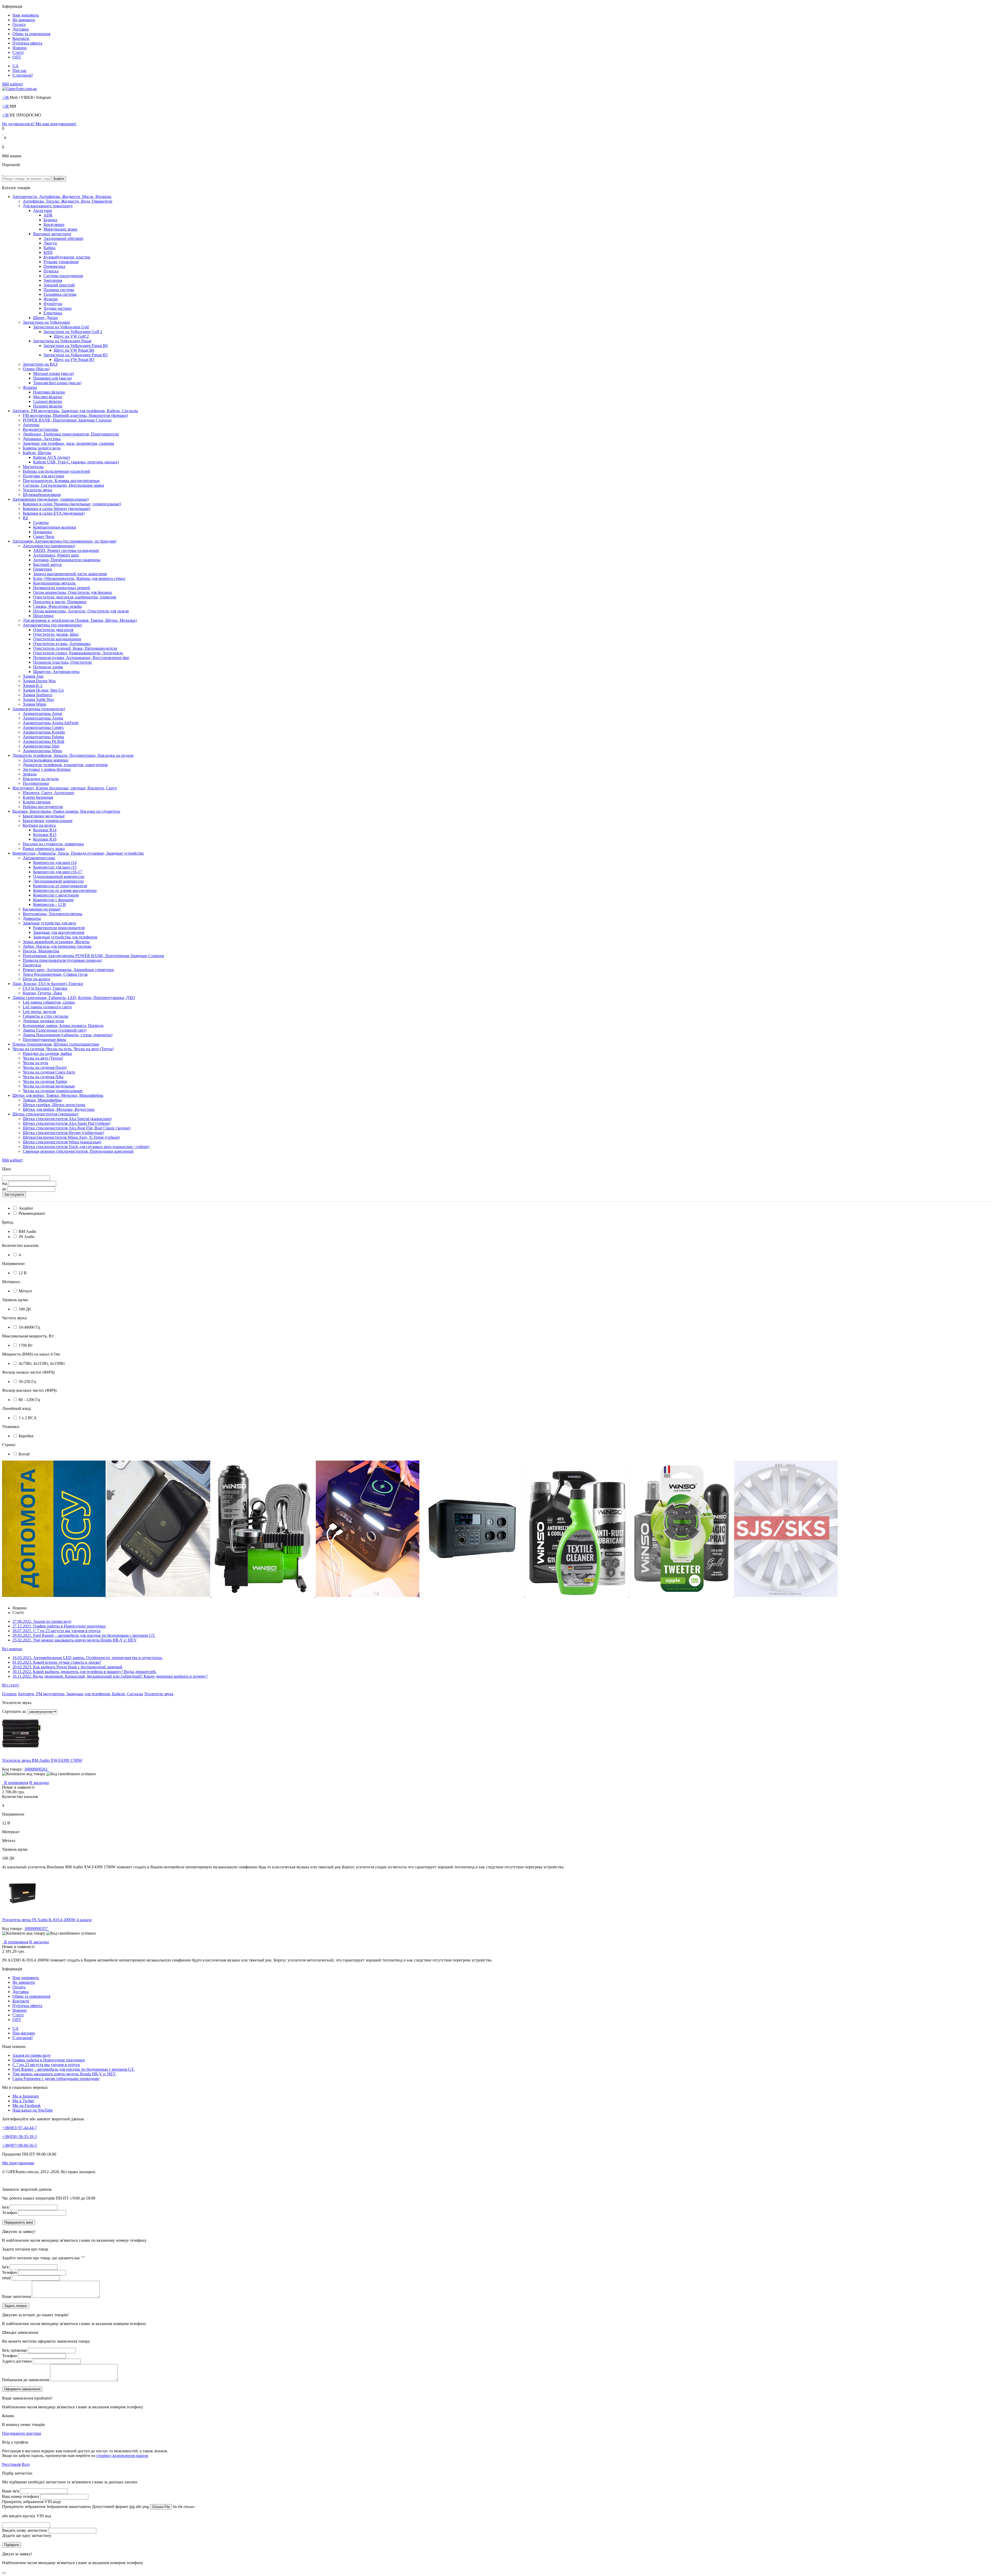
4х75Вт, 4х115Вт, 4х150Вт (41, 1363)
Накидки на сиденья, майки (47, 1053)
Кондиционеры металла (55, 583)
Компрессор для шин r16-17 (58, 872)
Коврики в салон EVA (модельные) (54, 513)
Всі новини (12, 1649)
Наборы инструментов (43, 807)
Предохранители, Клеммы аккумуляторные (61, 481)
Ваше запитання (16, 2296)
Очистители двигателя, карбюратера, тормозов (75, 597)
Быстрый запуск (47, 564)
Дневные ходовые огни (43, 1021)
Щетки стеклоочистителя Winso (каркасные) (62, 1142)
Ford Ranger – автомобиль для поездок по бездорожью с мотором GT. (84, 1635)
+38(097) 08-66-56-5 (19, 2145)
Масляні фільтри (48, 397)
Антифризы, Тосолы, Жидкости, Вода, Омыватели (68, 201)
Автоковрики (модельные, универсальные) (50, 499)
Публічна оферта (27, 43)
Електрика (53, 313)
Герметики (43, 569)
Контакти (21, 38)
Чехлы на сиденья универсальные (53, 1091)
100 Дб (24, 1309)
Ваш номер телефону (21, 2496)
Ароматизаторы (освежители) (39, 709)
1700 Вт (25, 1345)
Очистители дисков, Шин (56, 634)
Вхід (26, 2464)
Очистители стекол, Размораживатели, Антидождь (78, 653)
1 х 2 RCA (27, 1418)
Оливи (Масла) (36, 369)
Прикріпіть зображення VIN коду (32, 2502)
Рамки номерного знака (44, 849)
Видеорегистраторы (41, 429)
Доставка (21, 29)
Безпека (50, 220)
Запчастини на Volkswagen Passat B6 (76, 346)
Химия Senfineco (38, 695)
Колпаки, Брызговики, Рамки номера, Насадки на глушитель (66, 811)
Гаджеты (41, 523)
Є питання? (23, 75)
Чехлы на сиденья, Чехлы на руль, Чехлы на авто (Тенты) (63, 1049)
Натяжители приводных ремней (62, 588)
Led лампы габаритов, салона (49, 1002)
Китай (24, 1454)
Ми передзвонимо (18, 2163)
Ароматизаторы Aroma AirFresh (51, 723)
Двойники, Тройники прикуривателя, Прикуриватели (71, 434)
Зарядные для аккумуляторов (59, 932)
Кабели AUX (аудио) (52, 457)
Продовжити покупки (22, 2433)
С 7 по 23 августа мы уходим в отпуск (57, 1631)
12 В (22, 1273)
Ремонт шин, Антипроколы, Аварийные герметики (68, 970)
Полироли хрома (48, 667)
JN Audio (26, 1237)
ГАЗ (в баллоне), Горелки (45, 988)
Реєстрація (11, 2464)
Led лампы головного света (47, 1007)
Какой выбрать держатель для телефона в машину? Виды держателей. (85, 1672)
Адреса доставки (17, 2361)
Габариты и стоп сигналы (46, 1016)
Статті (18, 52)
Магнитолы (33, 467)
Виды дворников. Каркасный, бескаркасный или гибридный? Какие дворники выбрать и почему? (110, 1676)
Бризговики (54, 224)
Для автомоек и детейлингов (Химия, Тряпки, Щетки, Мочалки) (80, 620)
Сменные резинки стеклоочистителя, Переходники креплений (78, 1151)
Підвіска (51, 271)
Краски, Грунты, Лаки (42, 993)
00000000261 (36, 1769)
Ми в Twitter (23, 2101)
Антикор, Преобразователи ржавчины (67, 560)
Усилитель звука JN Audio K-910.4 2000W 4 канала (47, 1920)
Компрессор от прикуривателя (60, 886)
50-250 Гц (27, 1382)
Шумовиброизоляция (42, 495)
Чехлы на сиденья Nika (43, 1077)
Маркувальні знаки (60, 229)
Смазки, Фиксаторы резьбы (57, 606)
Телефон (10, 2213)
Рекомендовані (31, 1213)
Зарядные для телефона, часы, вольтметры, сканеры (68, 443)
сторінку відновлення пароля (122, 2456)
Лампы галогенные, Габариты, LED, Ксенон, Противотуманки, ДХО (74, 998)
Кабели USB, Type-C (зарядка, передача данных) (76, 462)
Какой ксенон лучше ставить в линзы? (57, 1662)
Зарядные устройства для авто (49, 923)
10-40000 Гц (29, 1327)
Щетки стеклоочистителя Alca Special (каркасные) (67, 1119)
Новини (20, 48)
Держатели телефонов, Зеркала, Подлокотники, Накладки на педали (73, 755)
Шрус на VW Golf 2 (71, 336)
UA (16, 66)
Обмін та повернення (31, 34)
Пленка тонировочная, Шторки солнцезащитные (56, 1044)
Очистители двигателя (53, 630)
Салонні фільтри (48, 401)
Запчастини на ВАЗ (40, 364)
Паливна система (59, 290)
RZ (25, 518)
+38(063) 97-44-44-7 (19, 2128)
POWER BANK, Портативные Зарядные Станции (67, 420)
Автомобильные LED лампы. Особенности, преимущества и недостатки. (88, 1658)
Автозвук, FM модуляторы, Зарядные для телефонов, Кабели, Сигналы (75, 411)
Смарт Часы (44, 536)
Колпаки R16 (45, 839)
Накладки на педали (41, 779)
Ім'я (5, 2207)
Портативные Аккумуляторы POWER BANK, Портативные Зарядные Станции (93, 956)
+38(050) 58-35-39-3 (19, 2137)
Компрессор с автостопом (56, 895)
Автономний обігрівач (63, 238)
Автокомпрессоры (39, 858)
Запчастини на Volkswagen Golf (61, 327)
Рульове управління (61, 262)
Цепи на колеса (36, 979)
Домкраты (32, 918)
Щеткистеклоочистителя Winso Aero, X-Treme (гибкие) (71, 1137)
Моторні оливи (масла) (53, 373)
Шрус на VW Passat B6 (74, 350)
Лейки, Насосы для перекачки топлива (57, 946)
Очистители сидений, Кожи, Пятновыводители (75, 648)
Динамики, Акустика (42, 439)
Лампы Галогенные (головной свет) (55, 1030)
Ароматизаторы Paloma (43, 737)
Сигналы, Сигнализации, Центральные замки (63, 485)
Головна (9, 1694)
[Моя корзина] (3, 173)
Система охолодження (63, 276)
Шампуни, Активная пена (56, 672)
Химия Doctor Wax (39, 681)
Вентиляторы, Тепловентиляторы (53, 914)
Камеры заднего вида (42, 448)
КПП (48, 252)
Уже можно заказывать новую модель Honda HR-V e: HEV (75, 1640)
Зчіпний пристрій (59, 285)
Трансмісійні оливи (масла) (57, 383)
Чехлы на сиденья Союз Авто (49, 1072)
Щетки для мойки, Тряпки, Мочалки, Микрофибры (58, 1095)
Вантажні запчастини (52, 234)
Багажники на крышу (42, 909)
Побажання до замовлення (25, 2380)
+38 (6, 97)
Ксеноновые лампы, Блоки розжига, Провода (63, 1026)
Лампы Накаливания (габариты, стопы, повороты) (68, 1035)
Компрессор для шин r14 (55, 863)
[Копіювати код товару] (24, 1774)
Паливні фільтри (48, 406)
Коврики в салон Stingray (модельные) (57, 509)
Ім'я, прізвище (14, 2350)
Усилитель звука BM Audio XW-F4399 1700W (42, 1760)
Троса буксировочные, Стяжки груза (55, 974)
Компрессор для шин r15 (55, 867)
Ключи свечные (37, 802)
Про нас (20, 71)
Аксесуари (43, 210)
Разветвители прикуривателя (59, 928)
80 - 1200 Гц (29, 1400)
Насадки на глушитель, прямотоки (53, 844)
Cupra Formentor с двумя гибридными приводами (56, 2079)
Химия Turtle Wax (38, 699)
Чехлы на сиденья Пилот (45, 1067)
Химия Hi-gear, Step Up (43, 690)
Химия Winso (35, 704)
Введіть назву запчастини (25, 2530)
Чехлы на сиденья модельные (49, 1086)
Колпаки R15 (45, 835)
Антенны (31, 425)
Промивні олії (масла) (52, 378)
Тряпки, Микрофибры (42, 1100)
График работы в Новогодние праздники (59, 1626)
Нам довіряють (26, 15)
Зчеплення (53, 280)
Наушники (43, 532)
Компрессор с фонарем (53, 900)
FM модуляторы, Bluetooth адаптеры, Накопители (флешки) (75, 415)
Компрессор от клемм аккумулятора (65, 890)
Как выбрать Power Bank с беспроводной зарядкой (67, 1667)
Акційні (25, 1208)
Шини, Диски (45, 318)
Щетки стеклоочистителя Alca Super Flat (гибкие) (67, 1123)
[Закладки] (3, 133)
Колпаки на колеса (39, 825)
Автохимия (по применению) (49, 546)
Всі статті (10, 1685)
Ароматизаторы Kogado (44, 732)
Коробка (25, 1436)
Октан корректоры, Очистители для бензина (72, 592)
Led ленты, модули (39, 1012)
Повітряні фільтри (49, 392)
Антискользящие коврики (46, 760)
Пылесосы (32, 965)
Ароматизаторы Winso (42, 751)
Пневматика (54, 266)
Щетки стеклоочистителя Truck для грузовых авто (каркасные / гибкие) (86, 1147)
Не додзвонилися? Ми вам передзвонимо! (39, 124)
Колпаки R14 (45, 830)
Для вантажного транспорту (48, 206)
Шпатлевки (43, 616)
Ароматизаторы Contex (43, 727)
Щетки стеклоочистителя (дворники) (45, 1114)
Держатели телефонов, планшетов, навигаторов (65, 765)
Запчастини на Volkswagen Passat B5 (76, 355)
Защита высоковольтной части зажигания (70, 574)
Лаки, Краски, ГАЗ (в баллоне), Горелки (48, 984)
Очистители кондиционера (57, 639)
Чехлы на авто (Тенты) (43, 1058)
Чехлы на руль (35, 1063)
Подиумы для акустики (43, 476)
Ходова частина (57, 308)
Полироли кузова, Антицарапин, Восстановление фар (81, 658)
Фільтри (51, 299)
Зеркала (30, 774)
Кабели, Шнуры (37, 453)
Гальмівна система (60, 294)
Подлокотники (36, 783)
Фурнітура (53, 304)
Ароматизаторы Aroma (43, 718)
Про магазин (24, 2033)
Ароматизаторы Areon (42, 713)
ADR (48, 215)
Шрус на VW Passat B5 (74, 360)
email (6, 2278)
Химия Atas (33, 676)
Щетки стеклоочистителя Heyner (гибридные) (63, 1133)
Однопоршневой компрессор (59, 876)
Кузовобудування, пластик (67, 257)
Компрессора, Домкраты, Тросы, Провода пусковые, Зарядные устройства (78, 853)
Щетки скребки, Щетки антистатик (54, 1105)
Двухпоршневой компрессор (58, 881)
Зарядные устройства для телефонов (65, 937)
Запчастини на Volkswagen (46, 322)
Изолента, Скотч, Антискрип (49, 793)
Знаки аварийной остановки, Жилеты (56, 942)
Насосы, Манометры (41, 951)
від (5, 1183)
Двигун (50, 243)
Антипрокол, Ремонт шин (56, 555)
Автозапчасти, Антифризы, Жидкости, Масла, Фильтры (62, 197)
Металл (25, 1291)
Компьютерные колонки (55, 527)
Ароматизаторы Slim (41, 746)
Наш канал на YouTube (33, 2110)
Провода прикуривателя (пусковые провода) (62, 960)
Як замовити (24, 20)
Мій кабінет (13, 84)
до (4, 1189)
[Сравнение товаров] (3, 142)
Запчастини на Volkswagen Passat (62, 341)
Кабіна (49, 248)
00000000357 (36, 1929)
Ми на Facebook (27, 2105)
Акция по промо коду (42, 1621)
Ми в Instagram (25, 2096)
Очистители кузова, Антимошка (62, 644)
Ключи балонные (38, 797)
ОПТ (17, 57)
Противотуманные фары (45, 1039)
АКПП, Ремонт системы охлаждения (66, 550)
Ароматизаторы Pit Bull (43, 741)
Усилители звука (37, 490)
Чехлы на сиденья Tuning (45, 1081)
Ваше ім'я (10, 2491)
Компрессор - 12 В (49, 904)
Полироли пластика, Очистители (63, 662)
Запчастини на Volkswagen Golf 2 (73, 332)
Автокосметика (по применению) (52, 625)
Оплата (19, 24)
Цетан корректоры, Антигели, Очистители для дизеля (81, 611)
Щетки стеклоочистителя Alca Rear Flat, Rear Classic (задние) (77, 1128)
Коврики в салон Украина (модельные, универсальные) (72, 504)
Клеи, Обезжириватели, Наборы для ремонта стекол (79, 578)
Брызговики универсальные (48, 821)
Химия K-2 (33, 686)
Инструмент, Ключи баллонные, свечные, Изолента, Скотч (65, 788)
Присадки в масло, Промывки (60, 602)
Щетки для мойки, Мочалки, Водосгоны (59, 1109)
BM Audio (27, 1231)
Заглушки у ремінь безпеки (47, 769)
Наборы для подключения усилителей (56, 471)
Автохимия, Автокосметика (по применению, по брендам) (64, 541)
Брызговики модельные (44, 816)
